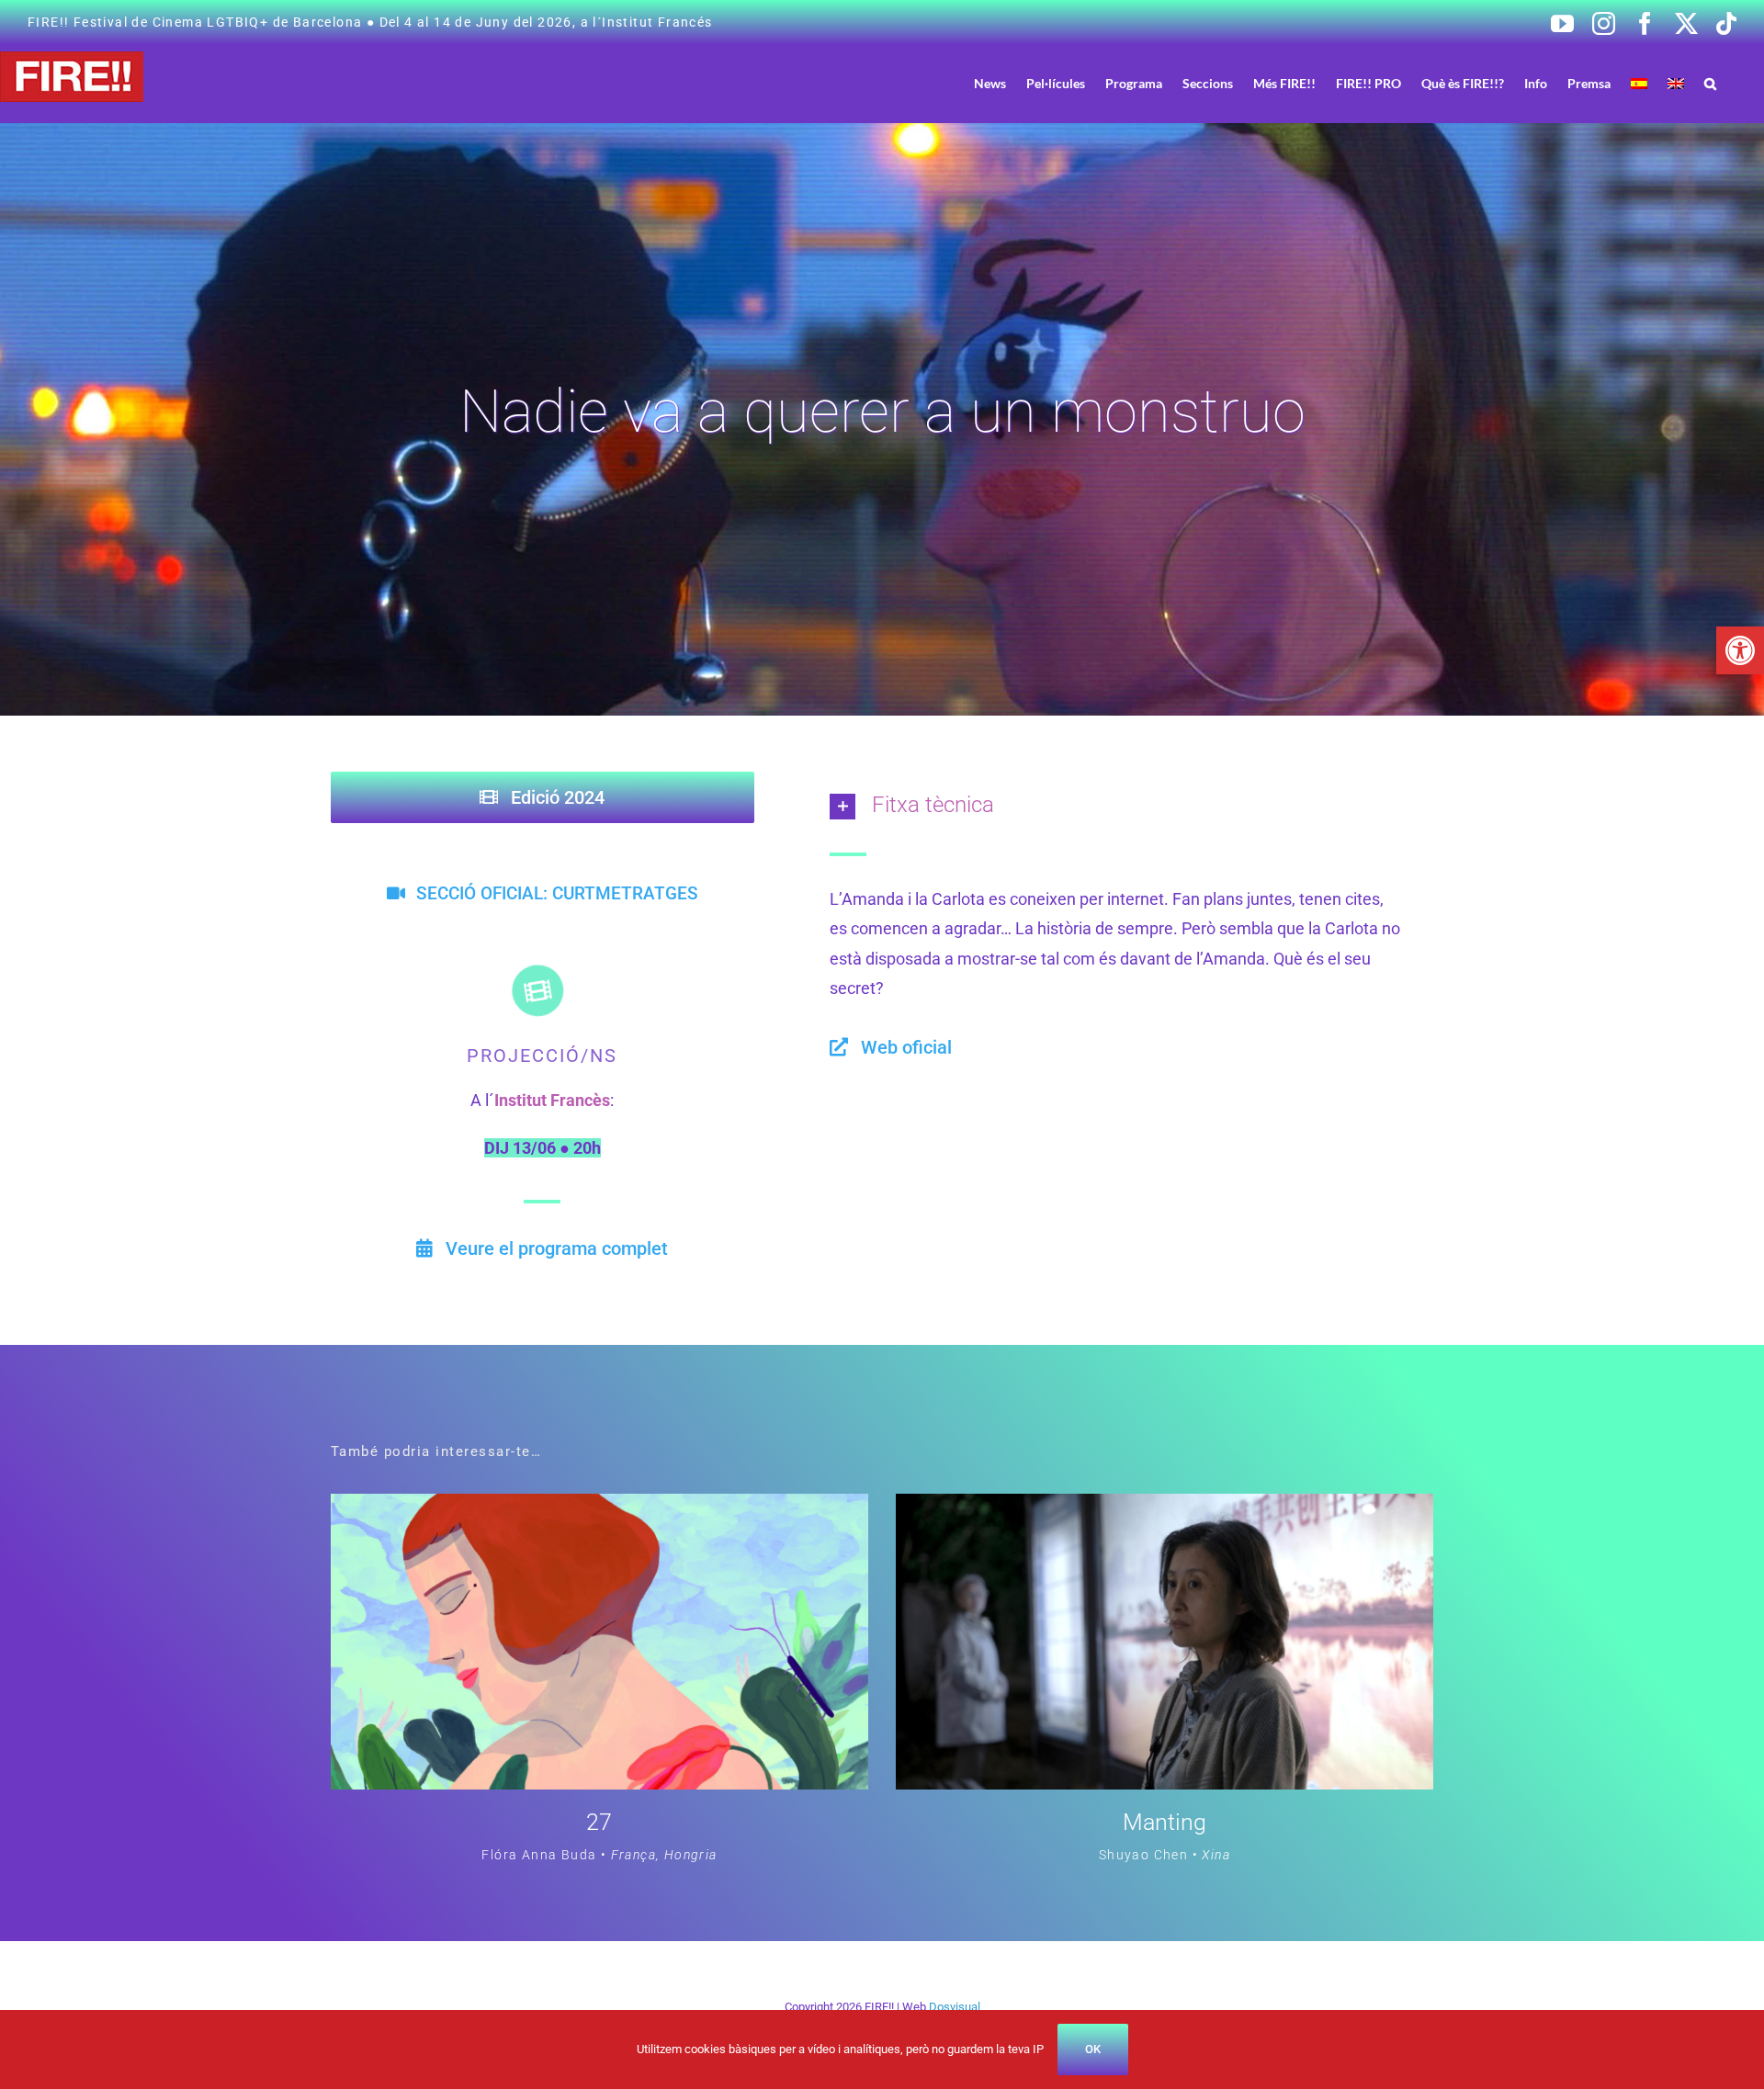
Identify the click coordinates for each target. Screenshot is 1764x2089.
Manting (1165, 1822)
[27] (599, 1508)
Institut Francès (552, 1100)
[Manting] (1165, 1508)
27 (599, 1822)
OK (1093, 2049)
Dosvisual (955, 2007)
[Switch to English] (1676, 83)
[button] (1740, 650)
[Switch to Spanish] (1639, 83)
